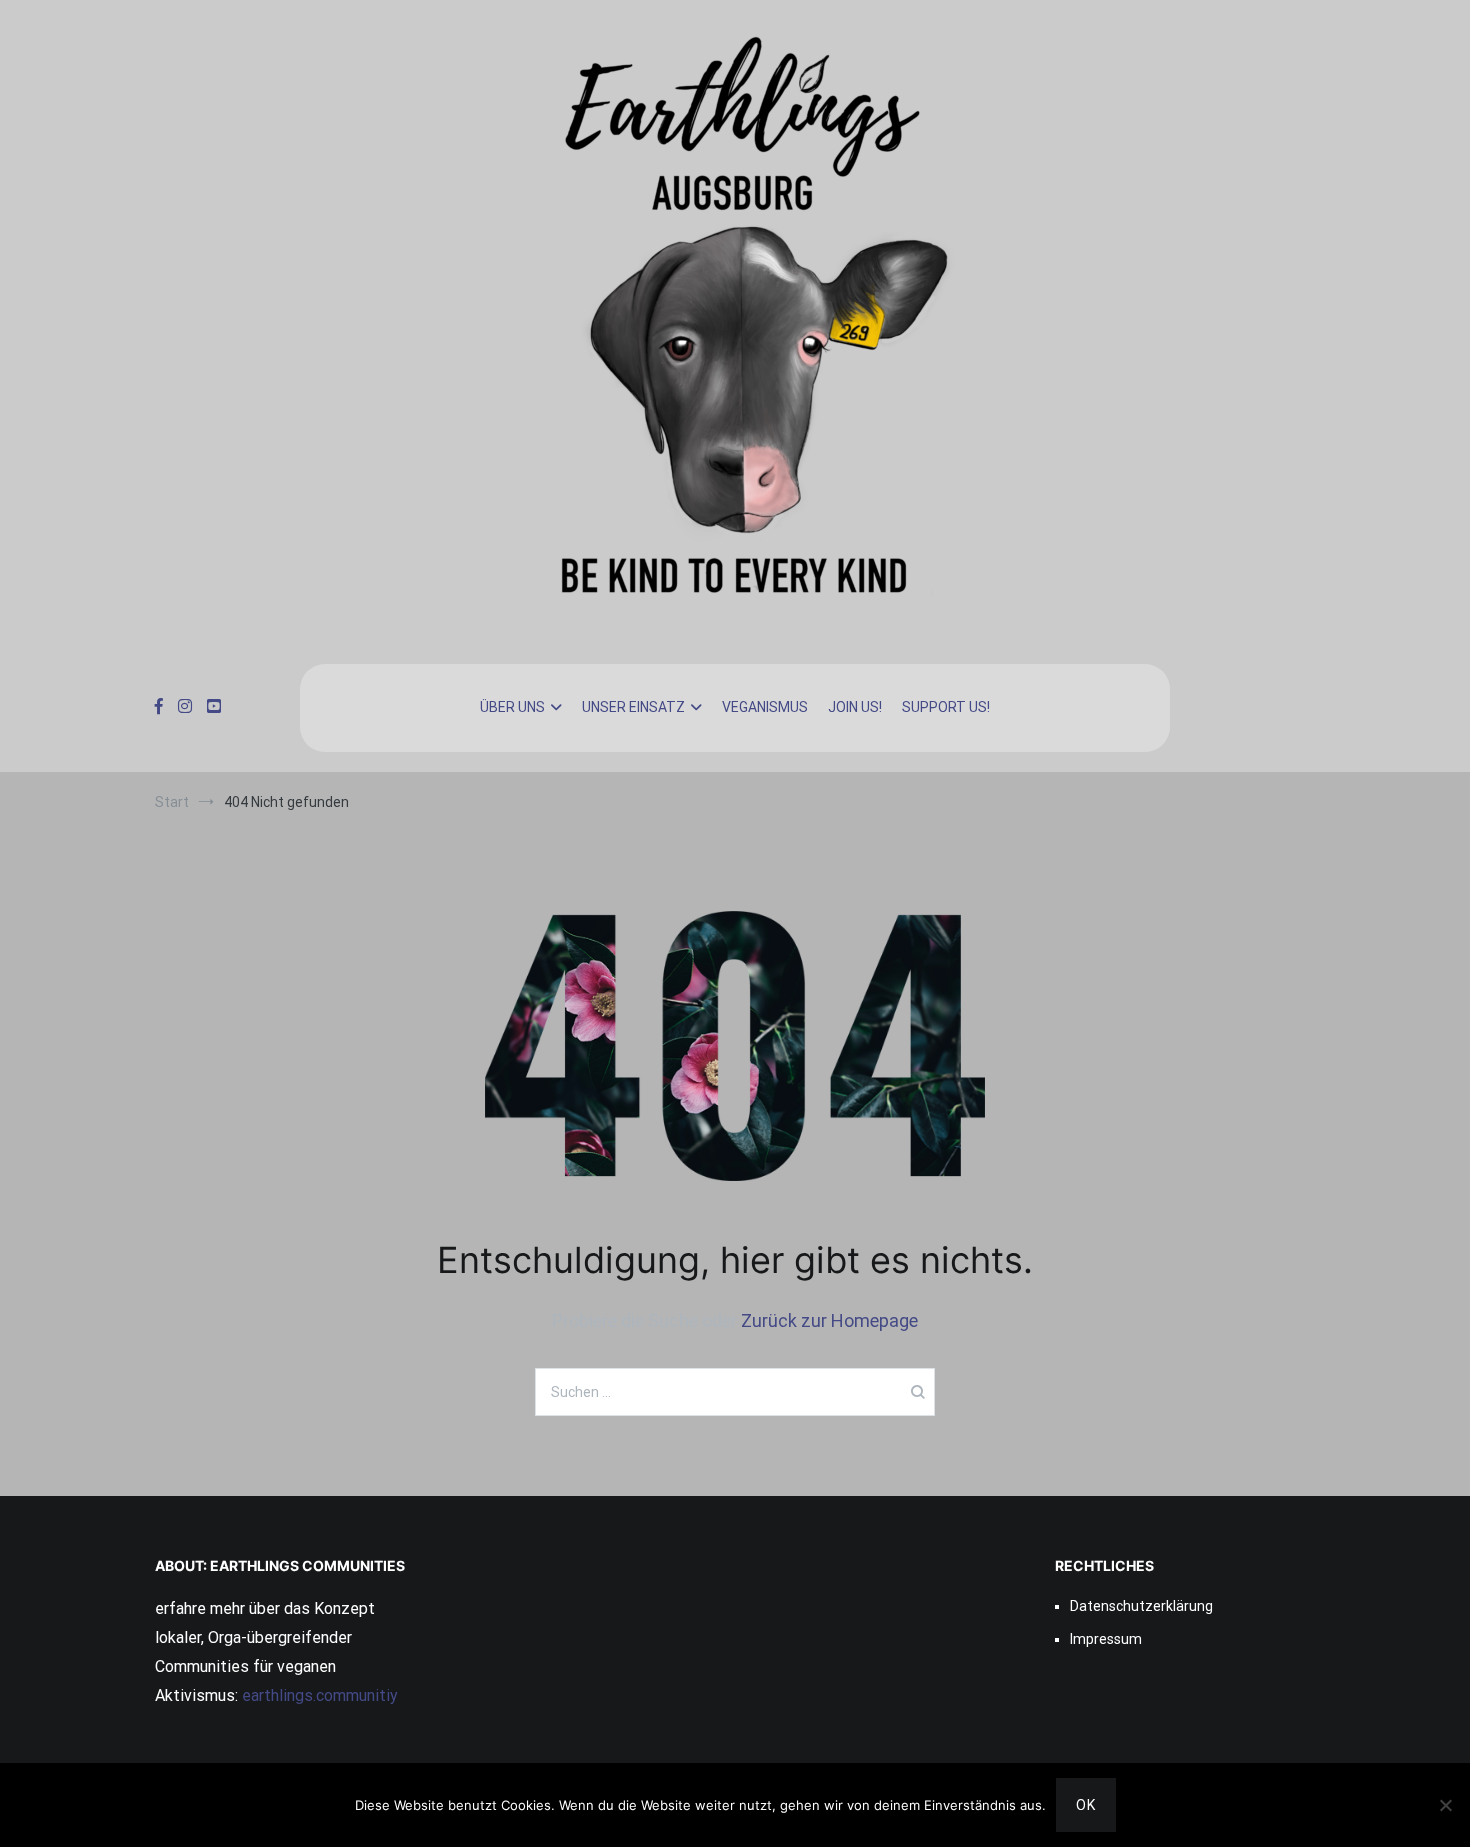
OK (1086, 1805)
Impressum (1106, 1639)
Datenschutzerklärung (1141, 1606)
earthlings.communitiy (318, 1695)
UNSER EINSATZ (633, 707)
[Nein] (1445, 1805)
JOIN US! (855, 707)
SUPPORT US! (946, 707)
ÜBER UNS (512, 707)
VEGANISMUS (765, 707)
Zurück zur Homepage (829, 1320)
